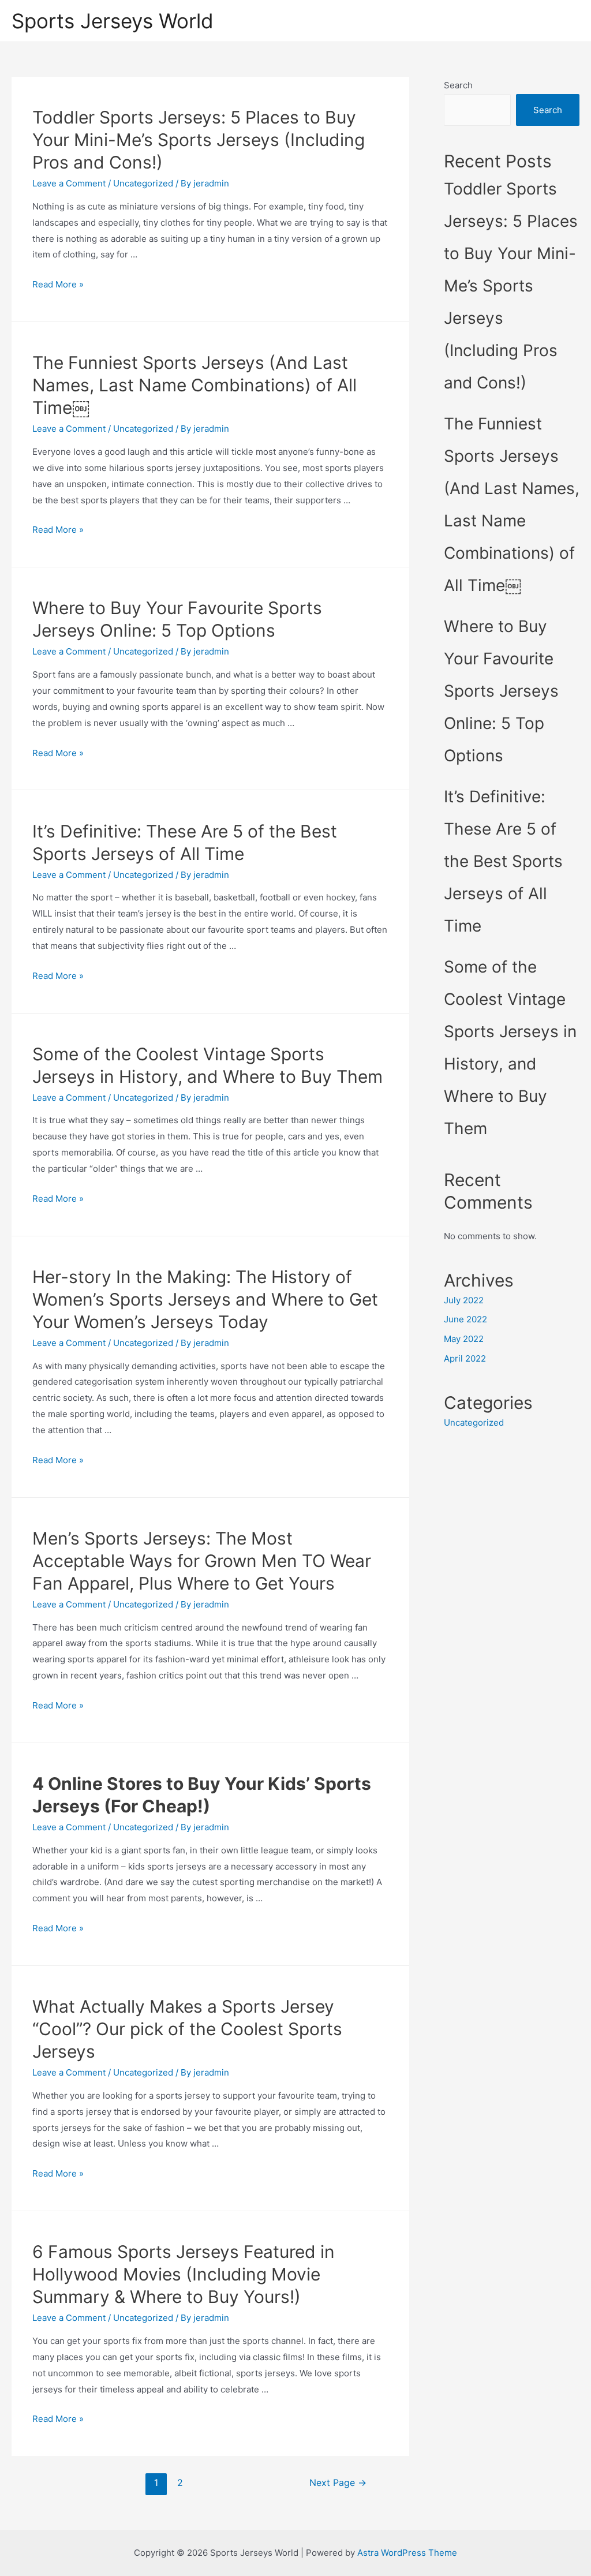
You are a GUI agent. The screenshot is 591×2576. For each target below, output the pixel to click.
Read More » (58, 284)
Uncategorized (143, 183)
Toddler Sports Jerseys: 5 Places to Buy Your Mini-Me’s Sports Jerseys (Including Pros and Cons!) (199, 140)
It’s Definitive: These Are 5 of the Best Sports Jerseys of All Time (503, 861)
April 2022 (465, 1358)
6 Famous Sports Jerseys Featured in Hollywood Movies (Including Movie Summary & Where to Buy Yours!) (184, 2274)
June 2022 (465, 1319)
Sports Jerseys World (113, 21)
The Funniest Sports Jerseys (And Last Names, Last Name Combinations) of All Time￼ (194, 385)
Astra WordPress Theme (407, 2553)
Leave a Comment (69, 183)
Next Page (338, 2483)
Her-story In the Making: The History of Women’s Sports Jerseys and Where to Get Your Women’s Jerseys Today (205, 1299)
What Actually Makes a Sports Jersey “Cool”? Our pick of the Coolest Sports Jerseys (187, 2029)
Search (458, 85)
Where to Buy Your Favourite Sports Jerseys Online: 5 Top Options (501, 691)
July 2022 (464, 1300)
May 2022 (464, 1339)
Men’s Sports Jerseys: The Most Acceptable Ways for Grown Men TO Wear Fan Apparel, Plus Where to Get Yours (202, 1561)
